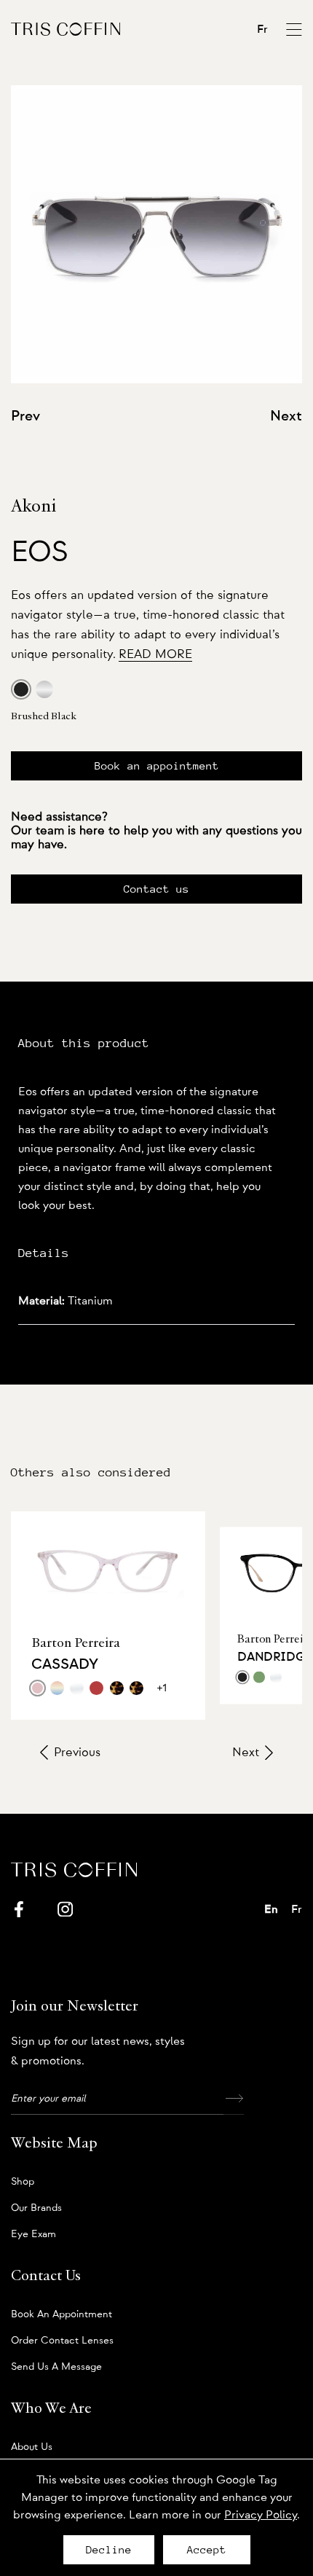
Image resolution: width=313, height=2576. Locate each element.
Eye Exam (33, 2234)
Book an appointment (157, 766)
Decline (109, 2550)
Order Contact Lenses (62, 2341)
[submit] (234, 2099)
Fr (262, 29)
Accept (207, 2550)
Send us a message (56, 2367)
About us (32, 2447)
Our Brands (36, 2208)
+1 (162, 1688)
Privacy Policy (261, 2515)
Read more (155, 654)
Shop (23, 2182)
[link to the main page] (66, 29)
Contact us (156, 889)
